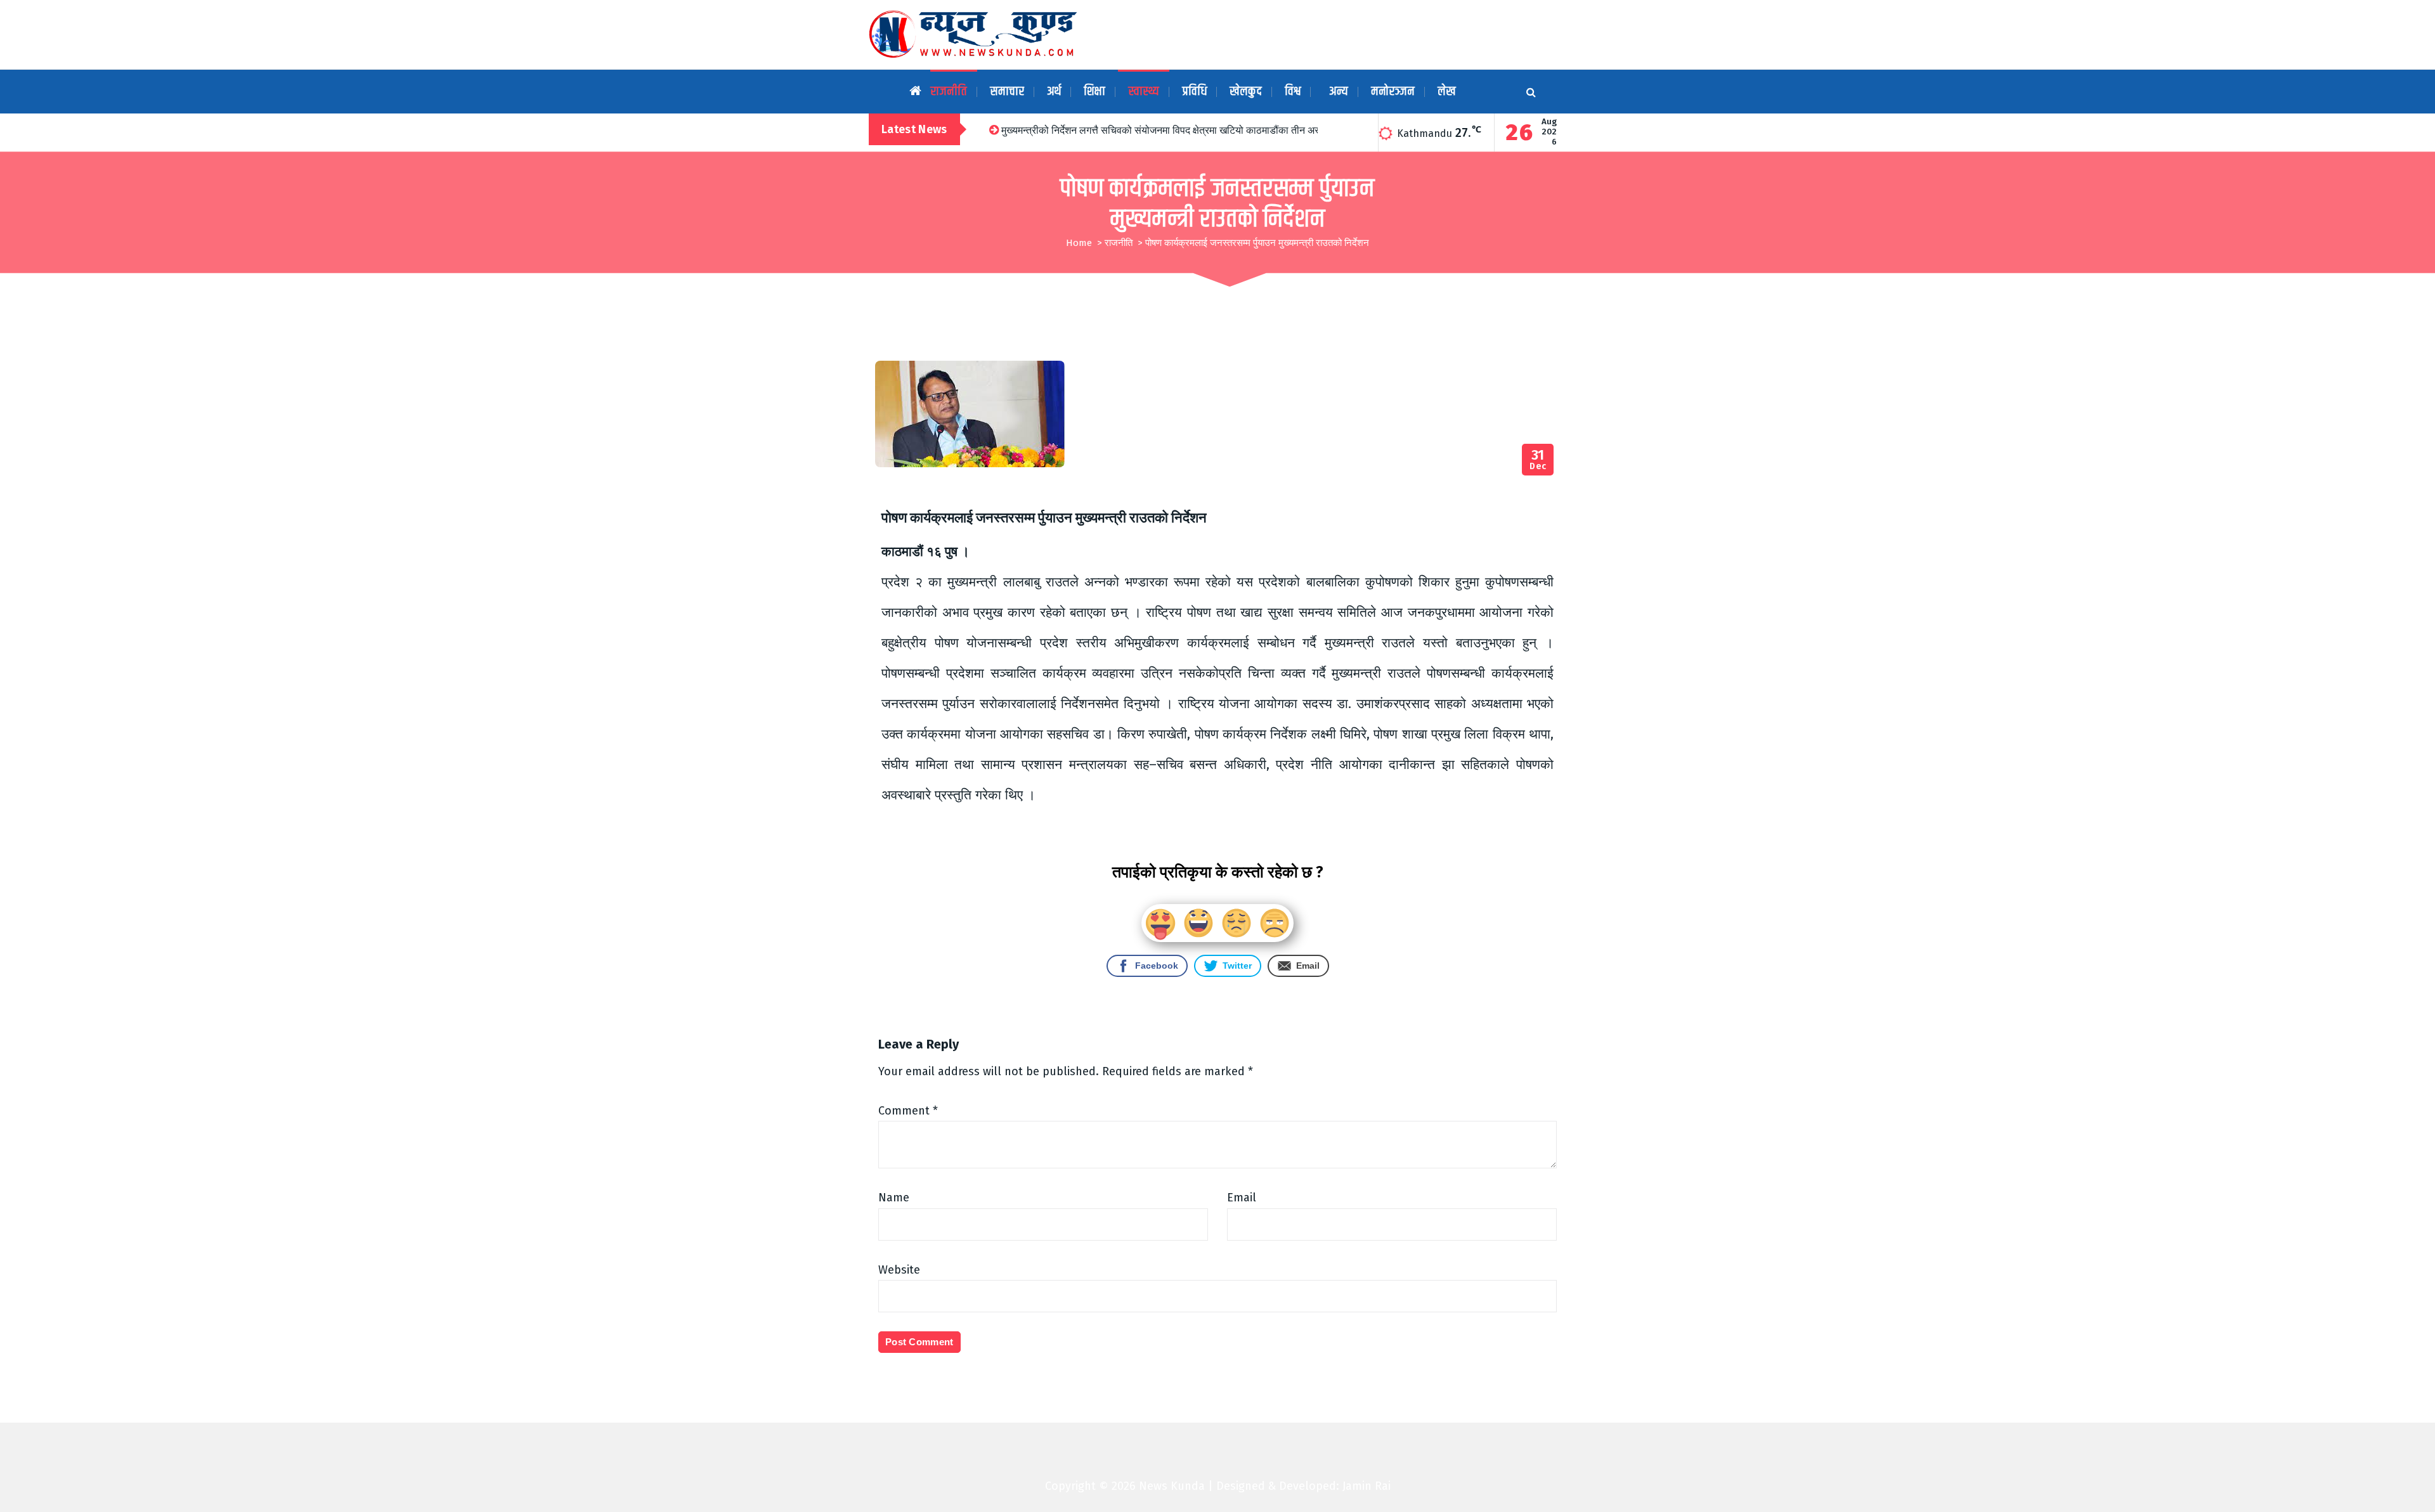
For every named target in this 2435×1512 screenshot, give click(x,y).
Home (1079, 243)
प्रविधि (1194, 92)
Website (899, 1270)
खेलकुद (1246, 92)
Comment (908, 1111)
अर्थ (1054, 92)
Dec (1538, 460)
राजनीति (949, 92)
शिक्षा (1094, 92)
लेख (1447, 92)
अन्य (1339, 92)
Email (1242, 1198)
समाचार (1007, 92)
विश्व (1293, 92)
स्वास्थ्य (1144, 92)
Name (894, 1198)
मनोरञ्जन (1393, 92)
